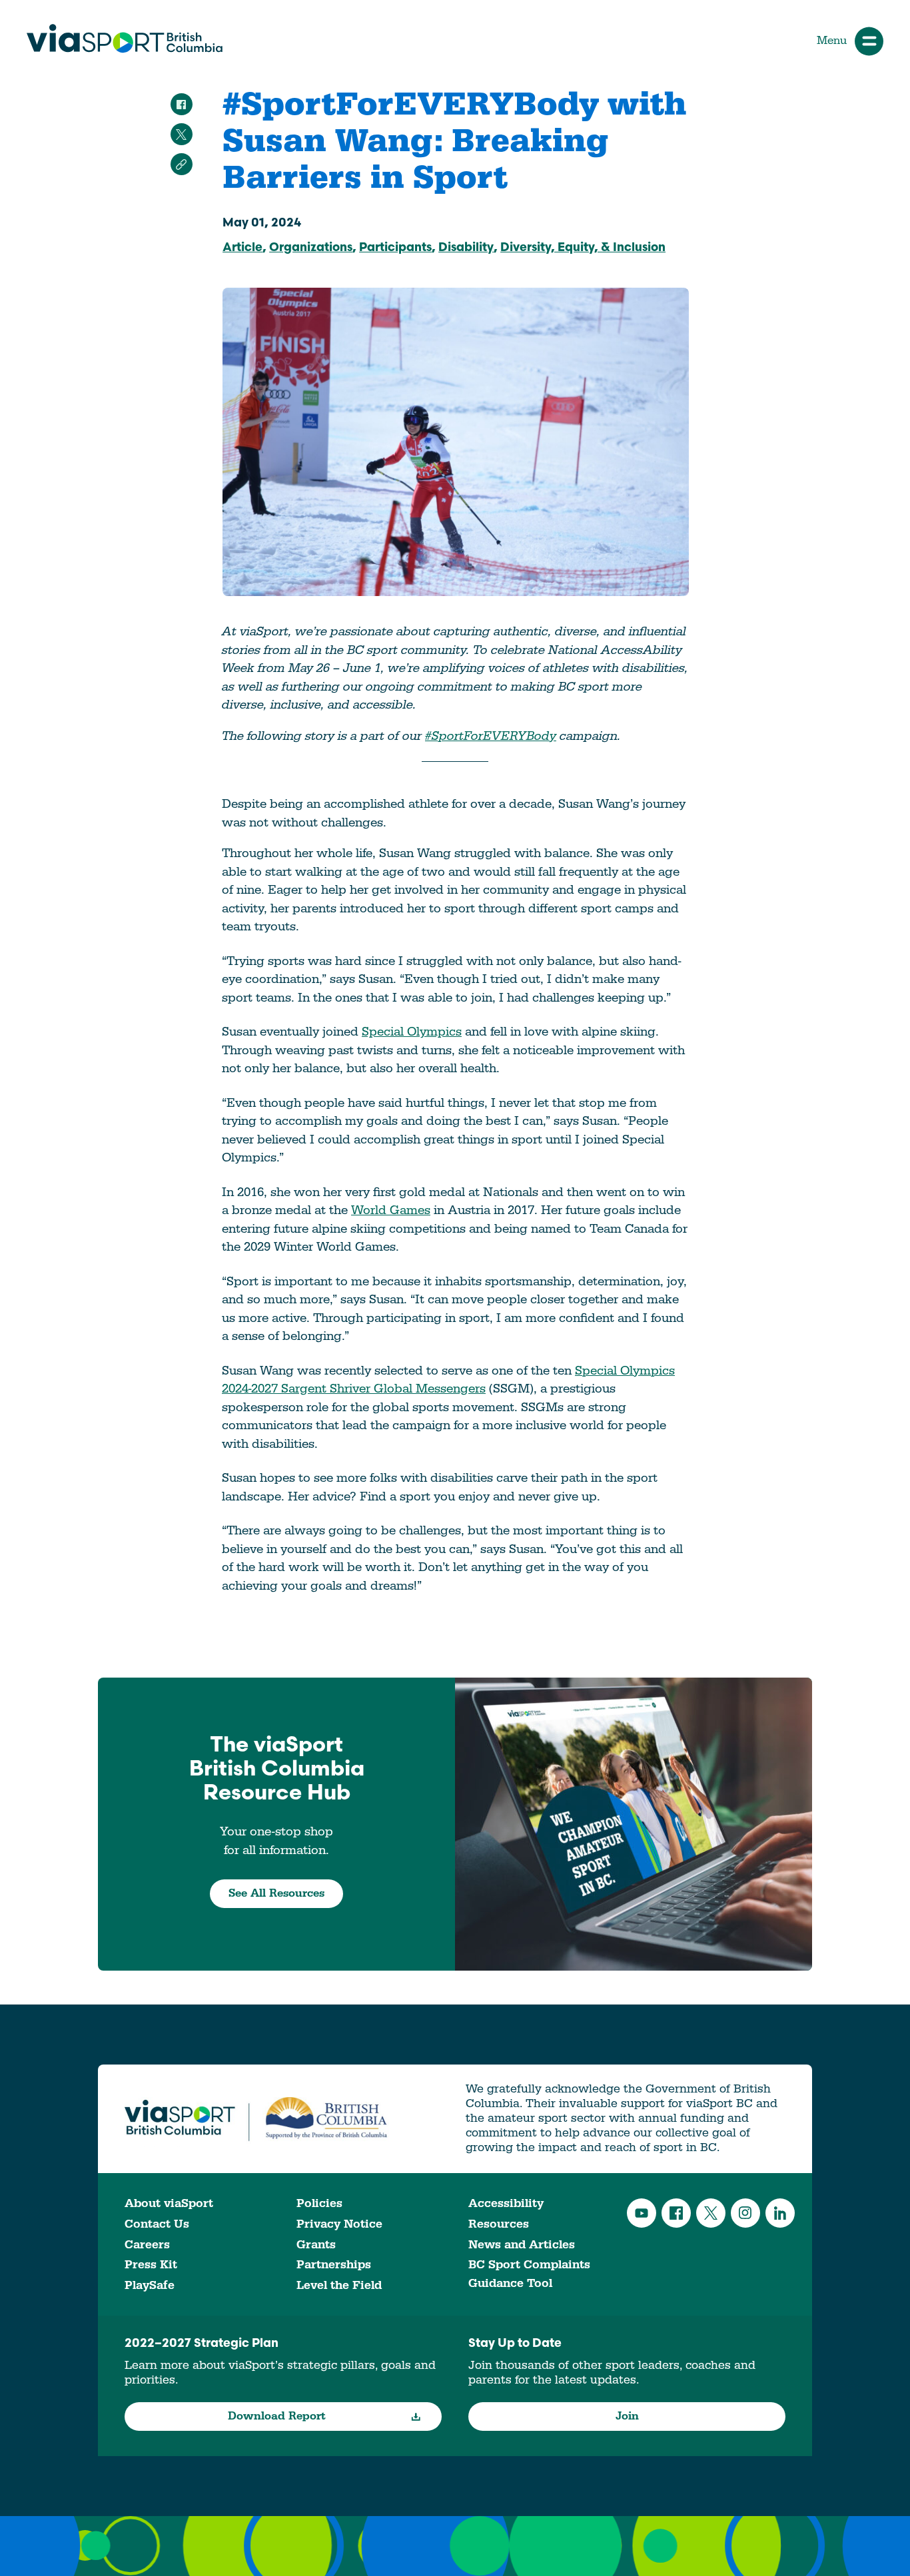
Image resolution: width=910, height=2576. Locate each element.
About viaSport (169, 2203)
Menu (832, 41)
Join (627, 2416)
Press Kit (151, 2265)
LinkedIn (780, 2213)
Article (242, 248)
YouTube (642, 2213)
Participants (395, 248)
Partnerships (334, 2265)
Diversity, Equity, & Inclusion (583, 248)
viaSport (125, 39)
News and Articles (522, 2245)
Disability (466, 248)
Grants (316, 2245)
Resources (499, 2224)
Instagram (745, 2213)
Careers (147, 2245)
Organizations (311, 248)
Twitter (711, 2213)
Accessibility (506, 2203)
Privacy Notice (339, 2224)
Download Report (277, 2416)
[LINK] (182, 164)
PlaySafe (150, 2285)
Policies (319, 2203)
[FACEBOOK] (182, 104)
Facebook (676, 2213)
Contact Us (157, 2224)
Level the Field (339, 2285)
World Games (391, 1210)
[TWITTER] (182, 134)
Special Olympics (412, 1032)
